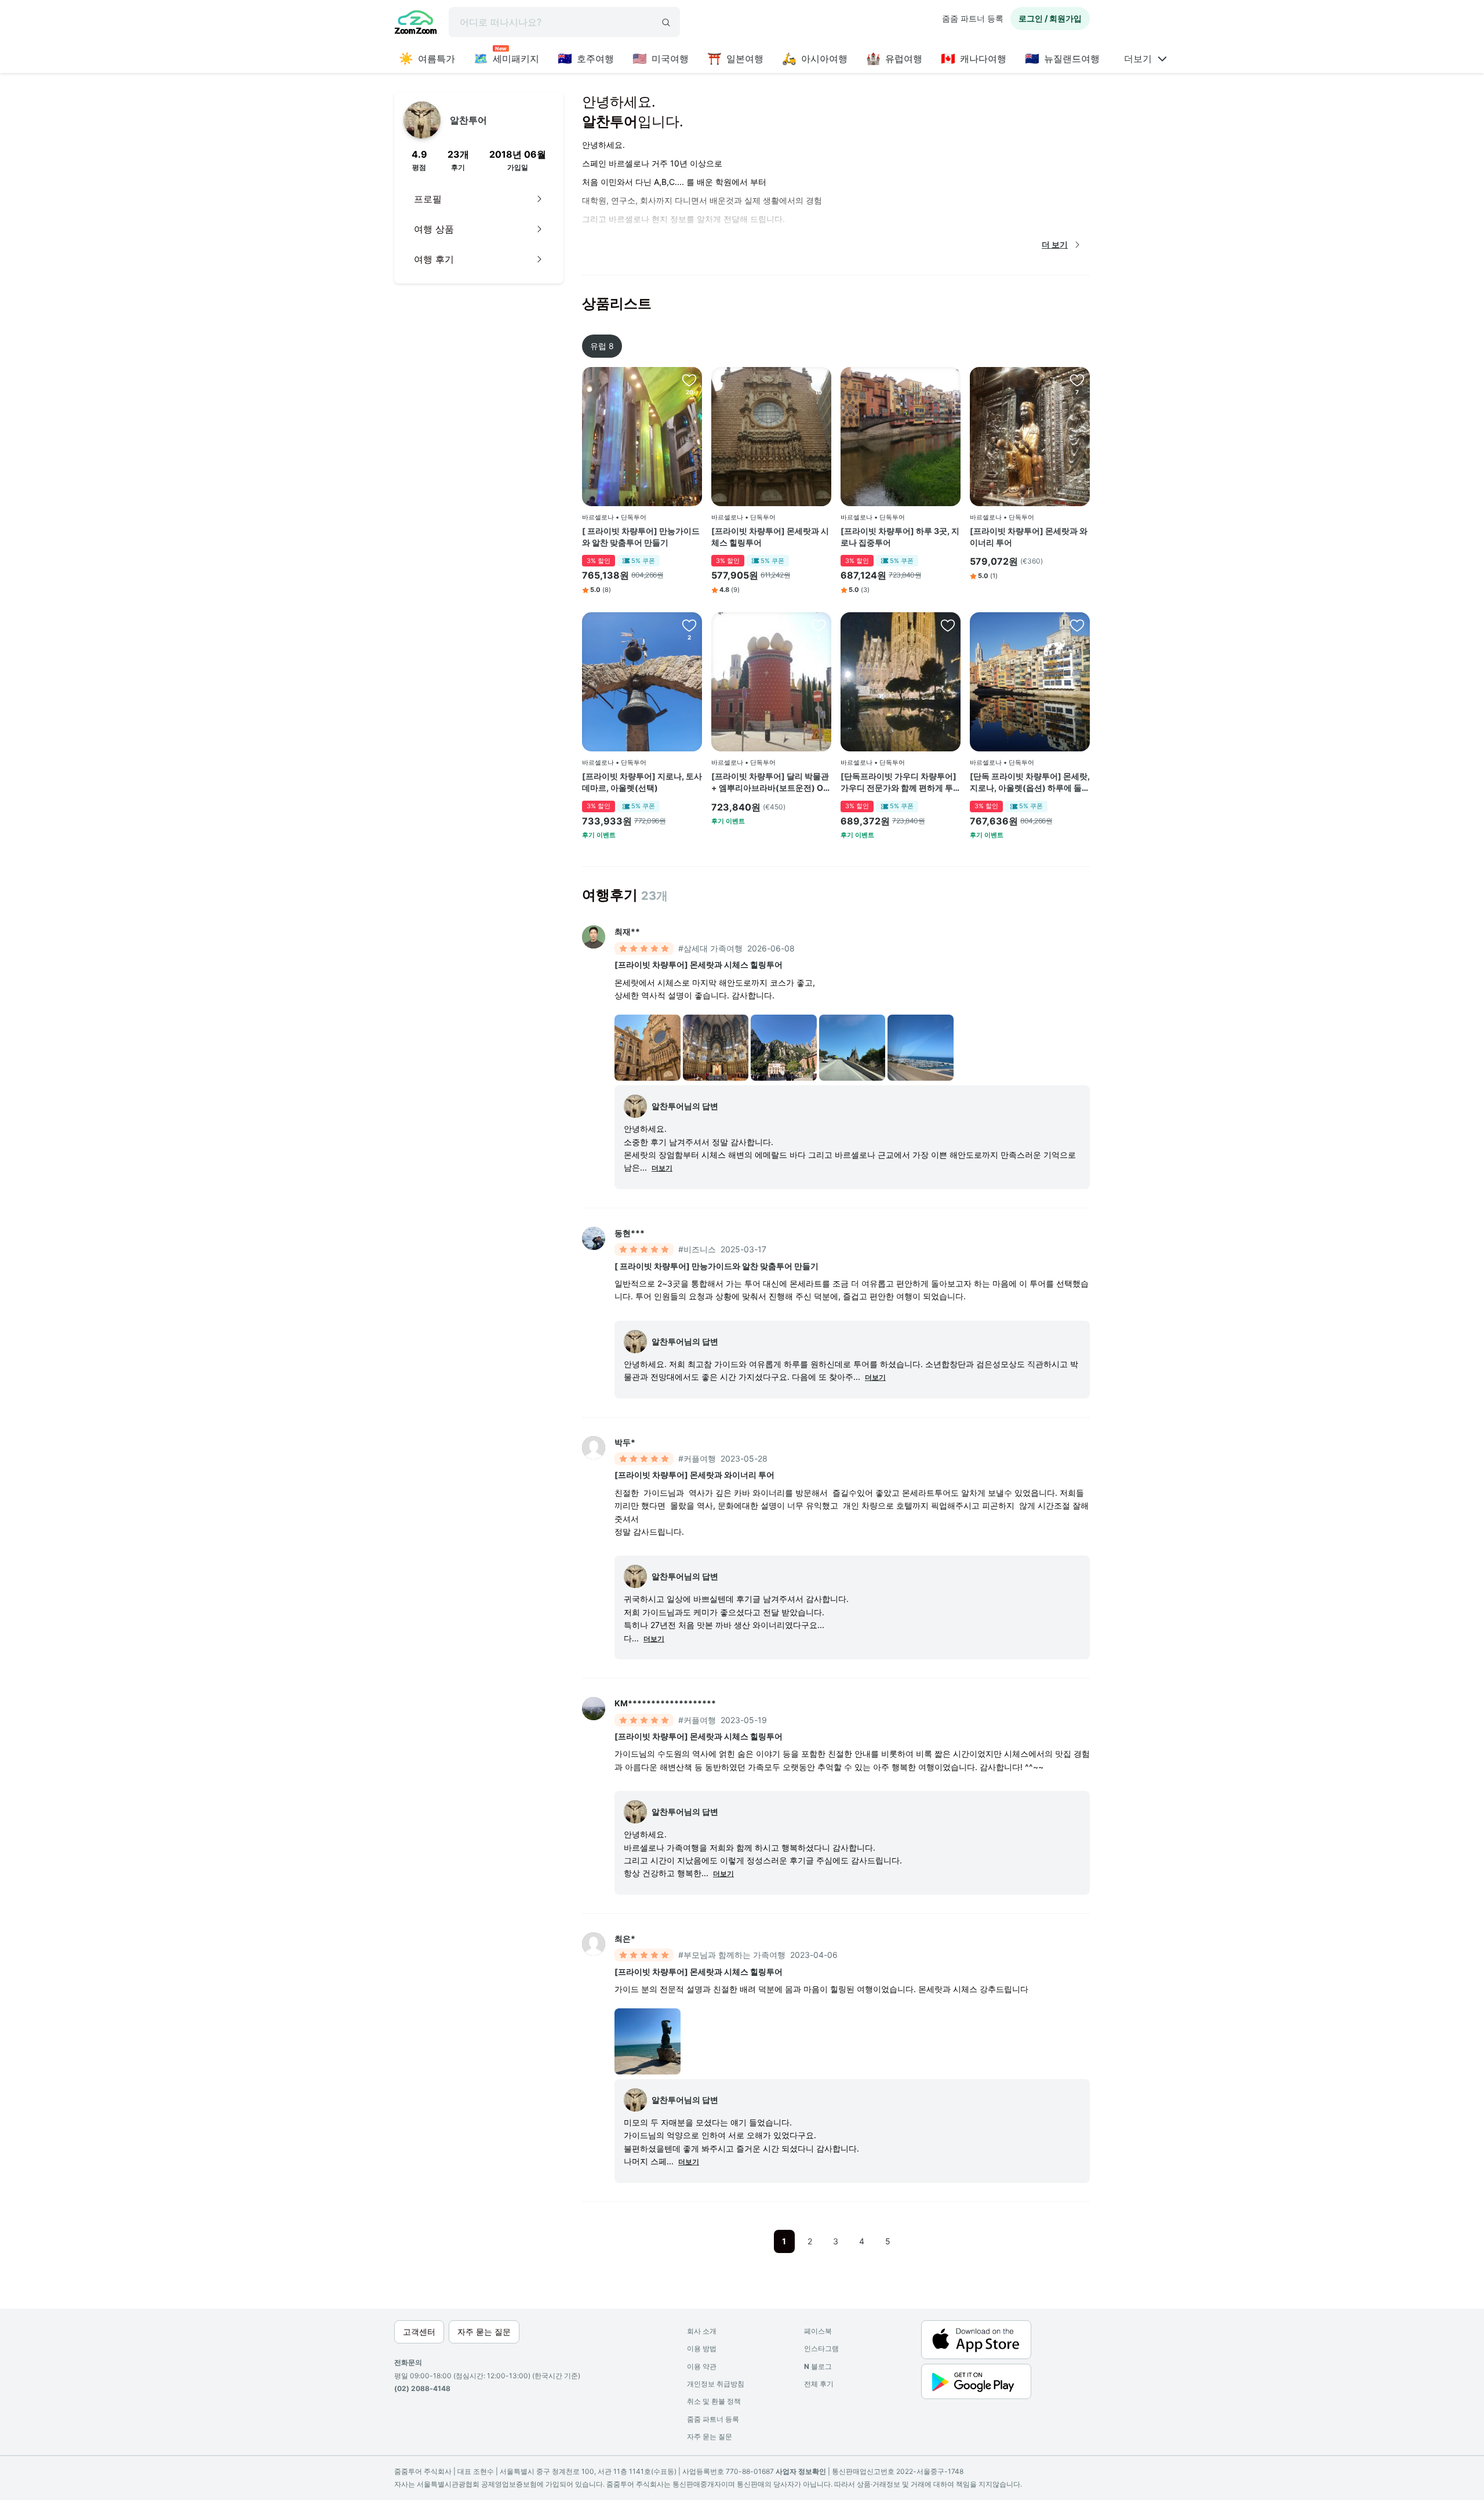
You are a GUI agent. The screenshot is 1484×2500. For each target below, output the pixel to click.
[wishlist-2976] (948, 380)
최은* (625, 1938)
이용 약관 (702, 2366)
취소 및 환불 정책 (714, 2401)
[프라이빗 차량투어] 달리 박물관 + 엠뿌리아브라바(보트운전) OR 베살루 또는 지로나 (770, 782)
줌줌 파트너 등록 (973, 18)
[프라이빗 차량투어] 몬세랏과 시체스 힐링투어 (770, 537)
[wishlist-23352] (948, 625)
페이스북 (818, 2331)
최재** (627, 931)
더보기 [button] (662, 1168)
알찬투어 (468, 120)
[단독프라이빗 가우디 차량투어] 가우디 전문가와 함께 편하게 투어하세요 (899, 782)
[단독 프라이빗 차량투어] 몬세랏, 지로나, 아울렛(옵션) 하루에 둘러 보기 (1030, 782)
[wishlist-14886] (819, 625)
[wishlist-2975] (819, 380)
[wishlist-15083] (689, 625)
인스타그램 (821, 2348)
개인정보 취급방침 (716, 2384)
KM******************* (665, 1703)
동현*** (630, 1233)
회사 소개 (702, 2331)
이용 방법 (702, 2348)
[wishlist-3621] (689, 380)
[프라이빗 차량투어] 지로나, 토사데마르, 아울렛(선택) (642, 782)
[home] (416, 24)
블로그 (818, 2366)
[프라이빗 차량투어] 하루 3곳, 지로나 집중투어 (900, 537)
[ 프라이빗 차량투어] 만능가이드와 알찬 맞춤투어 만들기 (641, 537)
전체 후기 (819, 2384)
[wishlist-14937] (1077, 380)
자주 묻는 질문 (710, 2437)
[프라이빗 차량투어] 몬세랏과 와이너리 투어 (1029, 537)
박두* (625, 1442)
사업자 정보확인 (801, 2471)
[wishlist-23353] (1077, 625)
